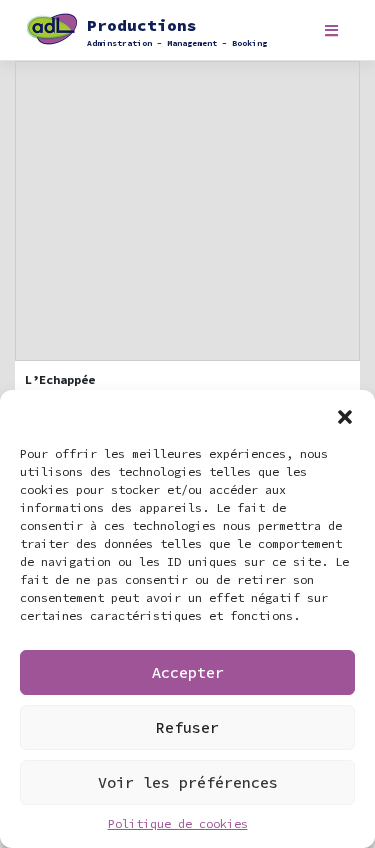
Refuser (187, 727)
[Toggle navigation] (331, 30)
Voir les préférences (188, 782)
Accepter (188, 672)
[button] (345, 415)
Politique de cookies (178, 823)
